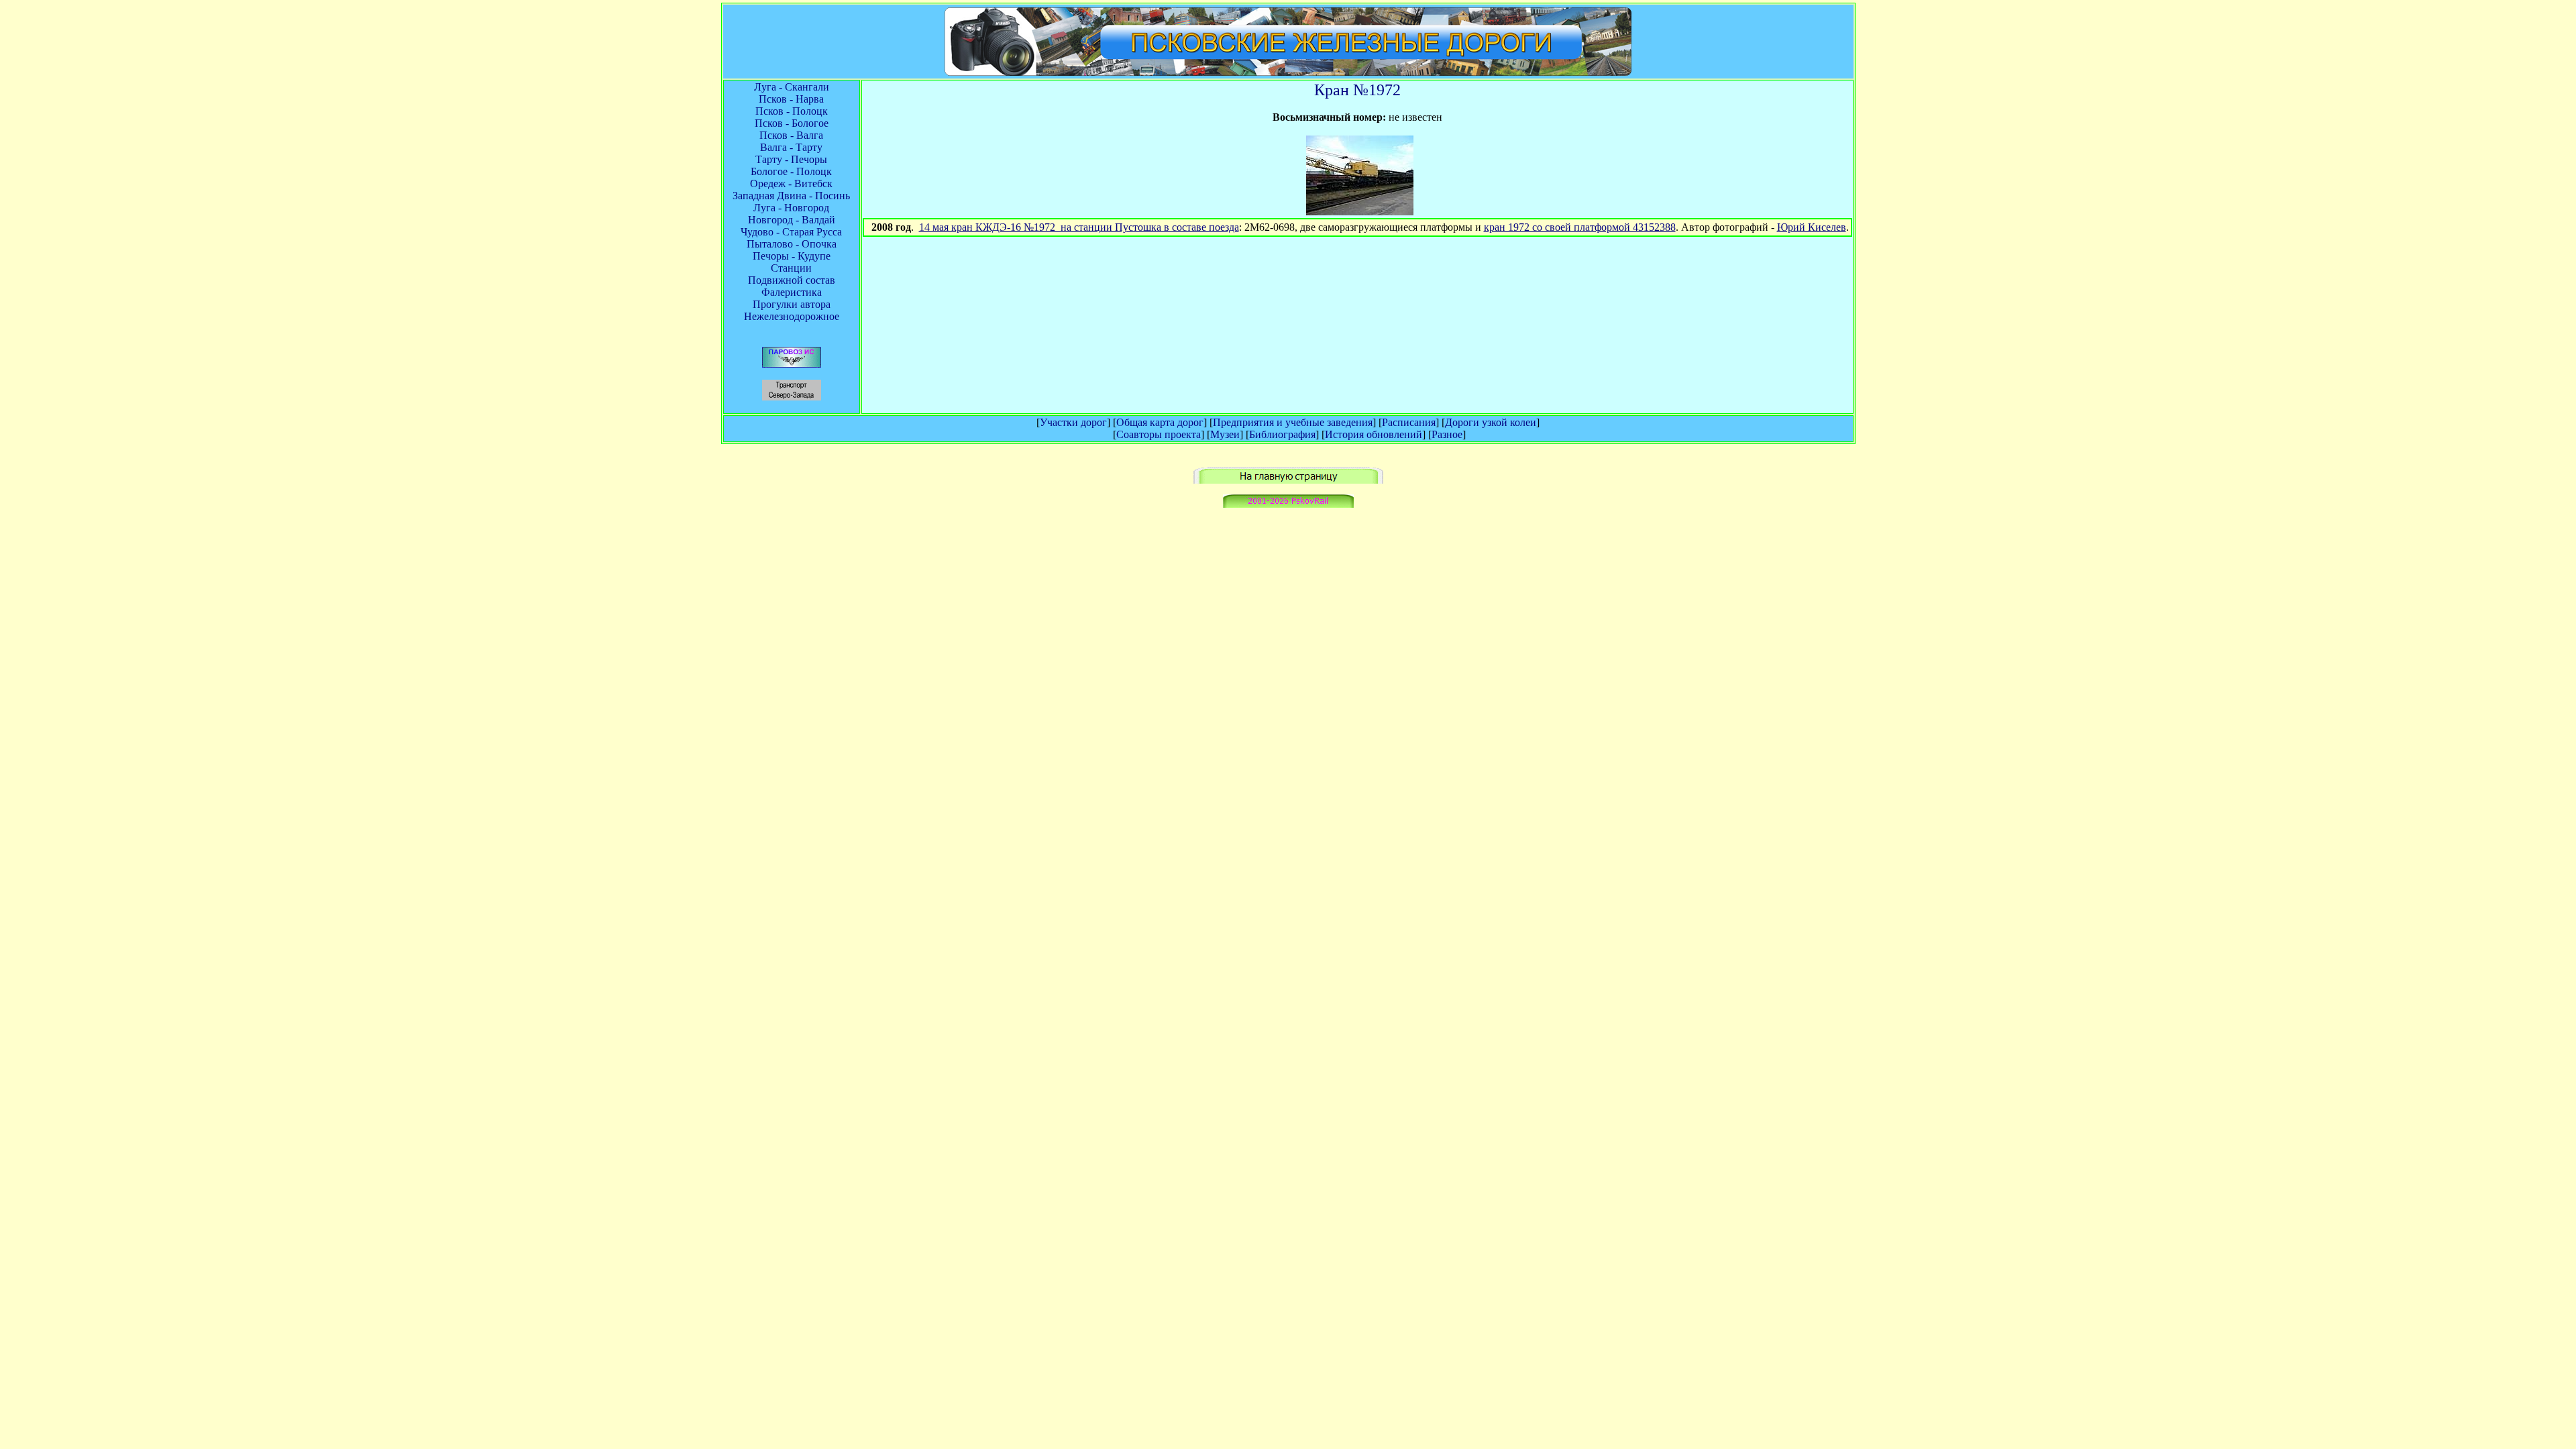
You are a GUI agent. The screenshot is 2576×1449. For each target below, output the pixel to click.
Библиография (1282, 434)
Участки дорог (1073, 422)
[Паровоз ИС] (792, 364)
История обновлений (1374, 434)
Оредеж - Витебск (791, 183)
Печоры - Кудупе (792, 256)
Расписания (1409, 422)
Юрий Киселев (1812, 227)
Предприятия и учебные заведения (1293, 422)
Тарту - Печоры (791, 159)
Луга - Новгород (791, 208)
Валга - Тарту (791, 147)
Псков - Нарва (791, 99)
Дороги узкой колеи (1491, 422)
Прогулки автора (792, 304)
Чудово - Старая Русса (791, 232)
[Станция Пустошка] (1360, 212)
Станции (791, 268)
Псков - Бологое (792, 123)
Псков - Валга (791, 135)
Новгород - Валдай (792, 220)
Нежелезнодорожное (792, 316)
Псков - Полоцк (792, 111)
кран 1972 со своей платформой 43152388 (1580, 227)
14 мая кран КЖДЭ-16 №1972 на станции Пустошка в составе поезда (1079, 227)
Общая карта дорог (1160, 422)
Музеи (1225, 434)
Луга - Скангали (792, 87)
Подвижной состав (792, 280)
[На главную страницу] (1288, 480)
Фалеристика (792, 292)
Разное (1447, 434)
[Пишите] (1288, 504)
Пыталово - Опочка (792, 244)
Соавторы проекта (1159, 434)
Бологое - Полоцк (791, 171)
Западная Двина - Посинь (791, 196)
